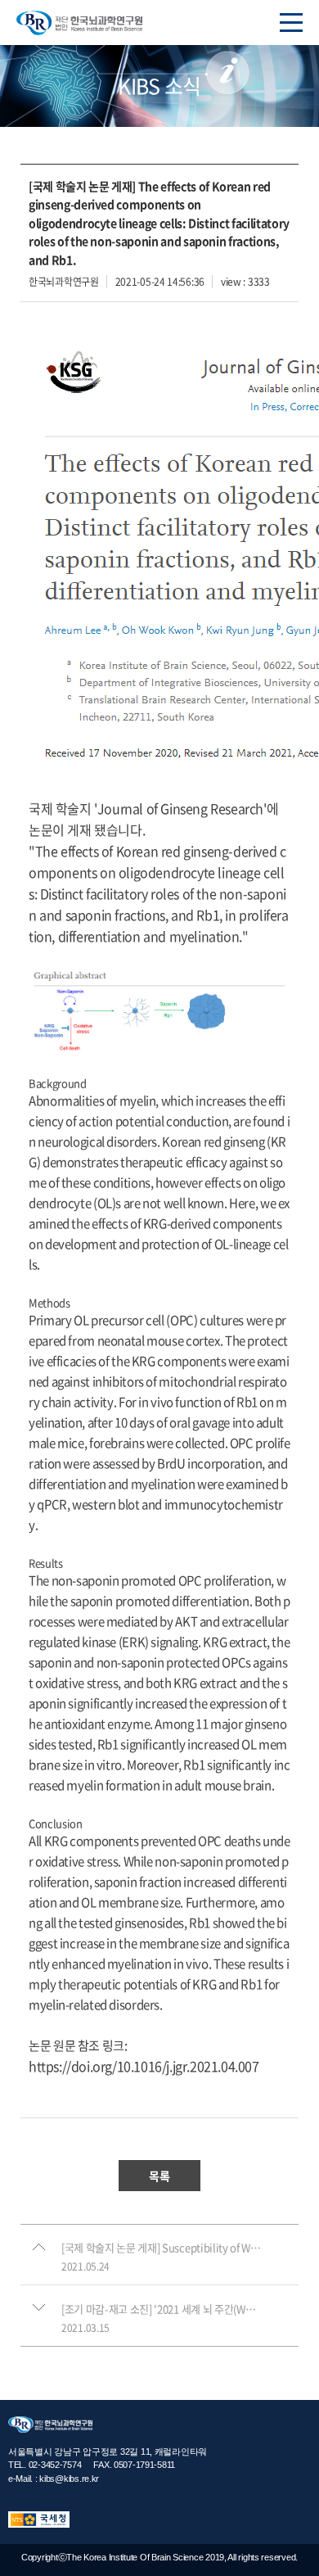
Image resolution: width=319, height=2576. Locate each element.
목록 (159, 2176)
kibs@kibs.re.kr (69, 2479)
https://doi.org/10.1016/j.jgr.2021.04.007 (144, 2066)
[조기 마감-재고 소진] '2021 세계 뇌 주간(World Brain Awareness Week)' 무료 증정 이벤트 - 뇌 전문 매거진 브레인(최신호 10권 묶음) (162, 2309)
